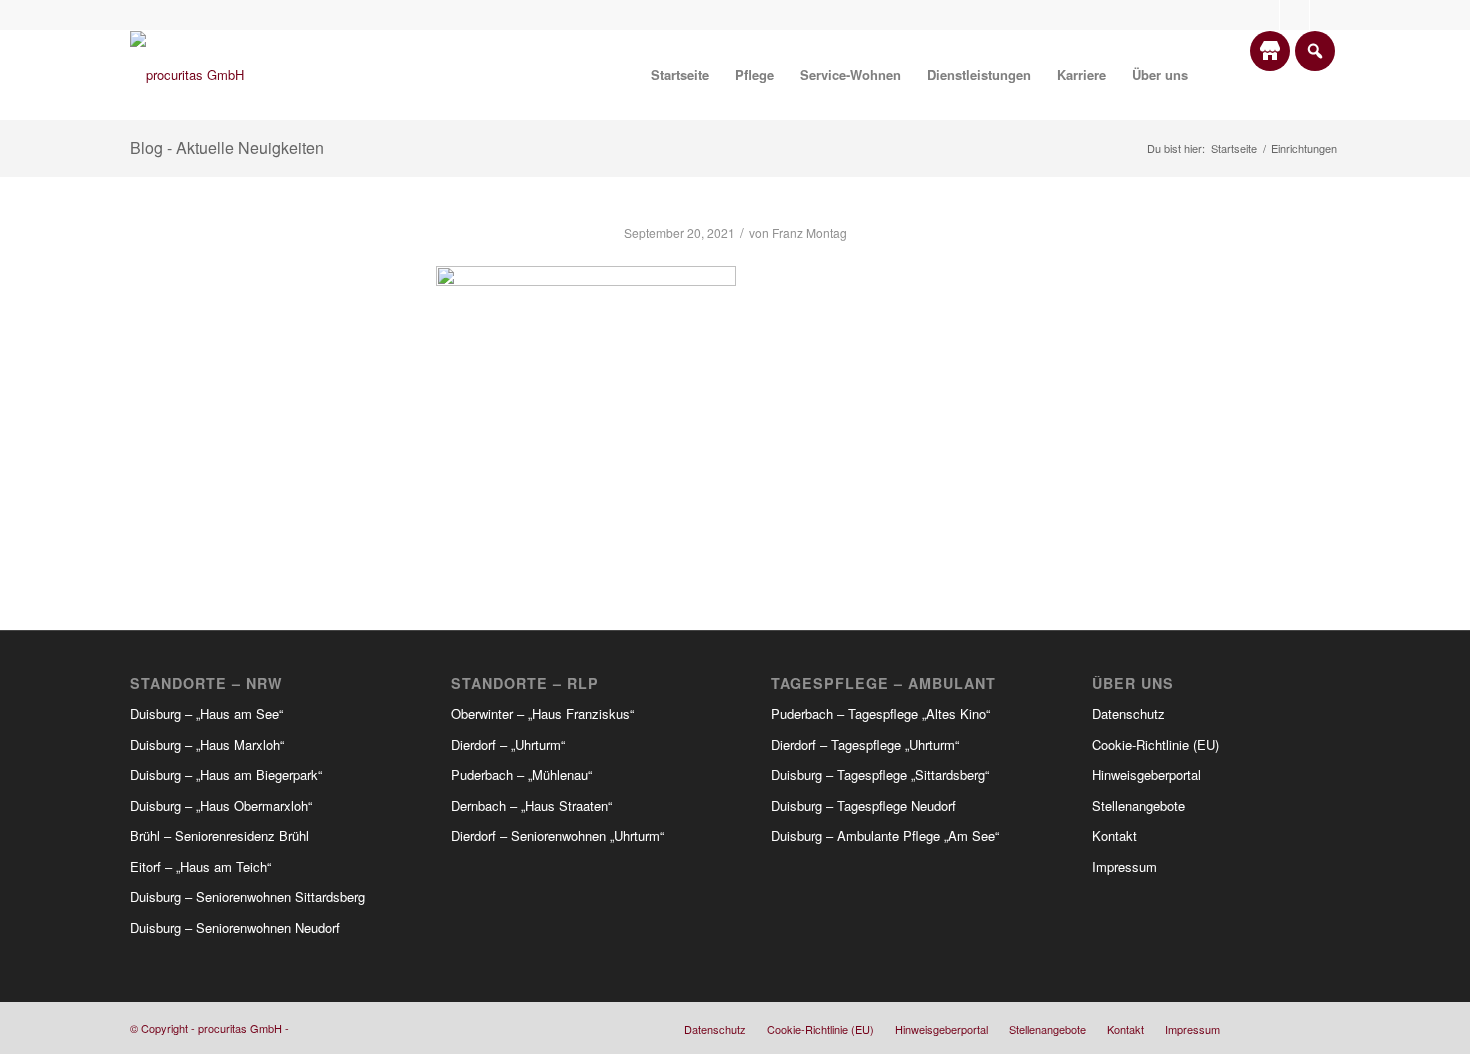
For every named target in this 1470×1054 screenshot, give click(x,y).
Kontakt (1114, 835)
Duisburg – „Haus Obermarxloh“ (221, 805)
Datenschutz (1128, 713)
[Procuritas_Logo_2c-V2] (187, 75)
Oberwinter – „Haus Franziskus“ (542, 713)
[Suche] (1220, 75)
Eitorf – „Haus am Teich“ (200, 866)
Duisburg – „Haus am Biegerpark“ (226, 774)
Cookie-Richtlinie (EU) (1155, 744)
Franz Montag (809, 232)
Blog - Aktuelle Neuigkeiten (227, 147)
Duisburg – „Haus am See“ (206, 713)
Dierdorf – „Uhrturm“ (508, 744)
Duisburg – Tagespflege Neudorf (863, 805)
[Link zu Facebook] (1264, 15)
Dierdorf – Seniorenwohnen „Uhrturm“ (557, 835)
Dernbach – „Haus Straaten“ (531, 805)
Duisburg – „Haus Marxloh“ (207, 744)
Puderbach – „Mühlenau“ (521, 774)
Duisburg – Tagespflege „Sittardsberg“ (880, 774)
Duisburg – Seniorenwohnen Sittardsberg (247, 896)
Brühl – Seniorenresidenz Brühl (219, 835)
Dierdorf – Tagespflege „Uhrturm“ (865, 744)
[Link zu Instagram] (1294, 15)
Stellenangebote (1138, 805)
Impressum (1124, 866)
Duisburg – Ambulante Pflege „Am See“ (885, 835)
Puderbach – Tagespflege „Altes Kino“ (880, 713)
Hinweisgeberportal (1146, 774)
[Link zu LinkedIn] (1325, 15)
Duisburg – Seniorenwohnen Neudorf (235, 927)
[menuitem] (680, 75)
